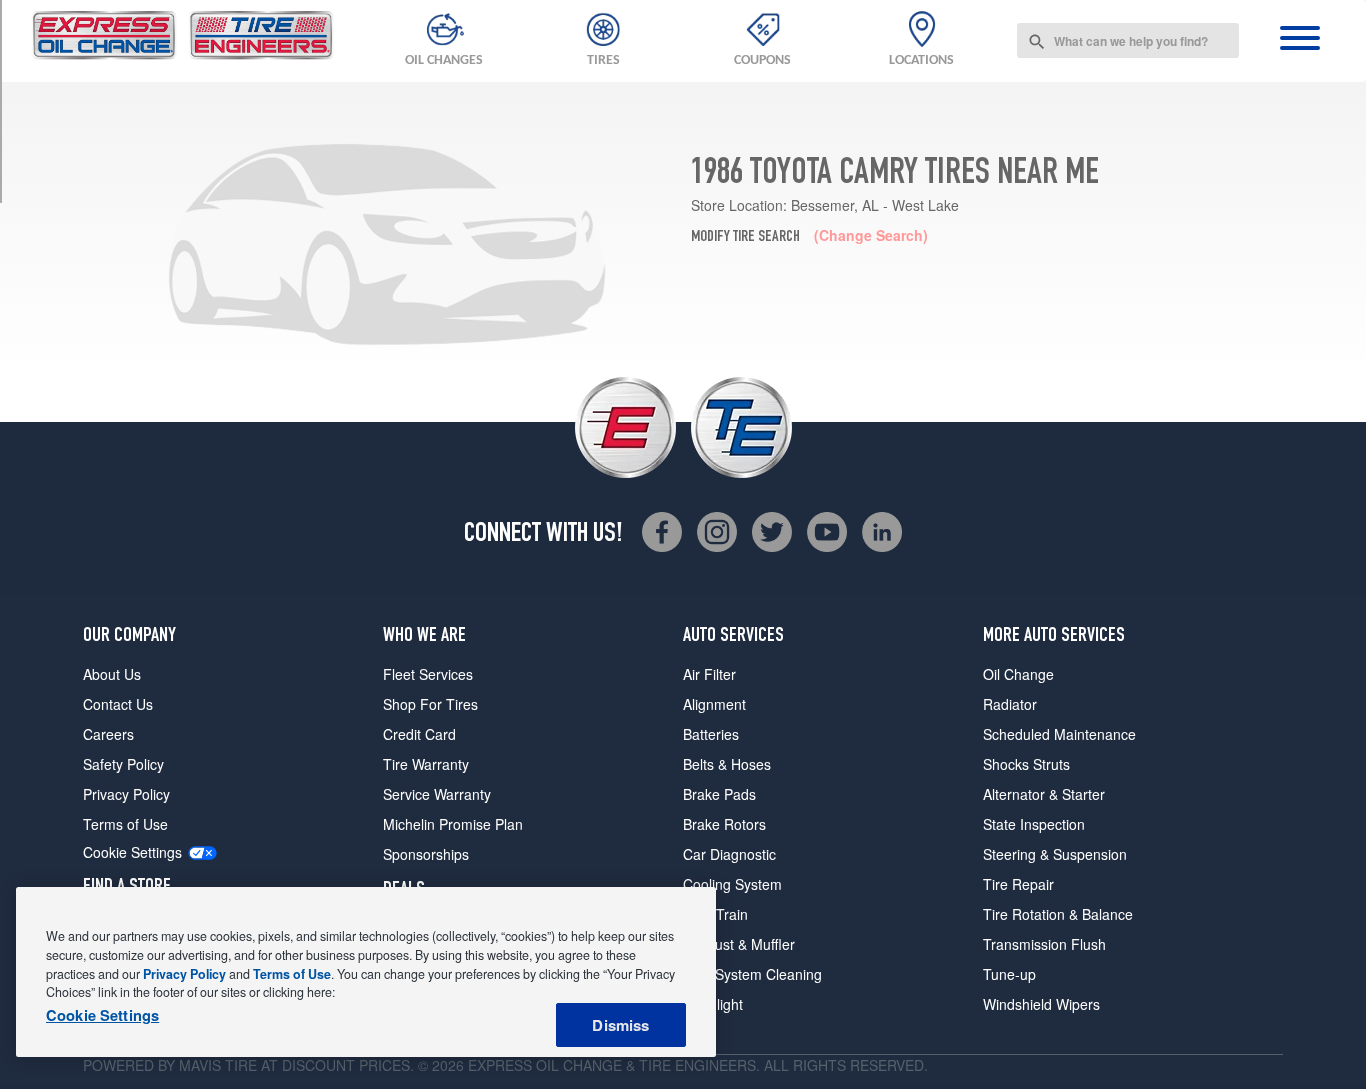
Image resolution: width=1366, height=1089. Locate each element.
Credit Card (419, 734)
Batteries (711, 734)
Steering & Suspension (1055, 854)
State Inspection (1034, 824)
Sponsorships (426, 854)
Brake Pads (719, 794)
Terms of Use (125, 824)
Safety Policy (123, 764)
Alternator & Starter (1044, 794)
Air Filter (709, 674)
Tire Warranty (426, 764)
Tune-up (1009, 974)
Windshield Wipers (1041, 1004)
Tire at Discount (290, 1065)
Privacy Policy (126, 794)
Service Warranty (437, 794)
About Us (112, 674)
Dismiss (620, 1025)
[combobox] (1128, 40)
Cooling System (732, 884)
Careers (108, 734)
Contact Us (118, 704)
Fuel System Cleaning (752, 974)
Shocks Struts (1026, 764)
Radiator (1010, 704)
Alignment (714, 704)
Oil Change (1018, 674)
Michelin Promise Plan (453, 824)
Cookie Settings (132, 852)
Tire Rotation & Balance (1058, 914)
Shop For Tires (430, 704)
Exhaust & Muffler (739, 944)
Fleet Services (428, 674)
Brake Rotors (724, 824)
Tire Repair (1018, 884)
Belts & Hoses (727, 764)
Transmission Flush (1044, 944)
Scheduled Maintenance (1059, 734)
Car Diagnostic (729, 854)
